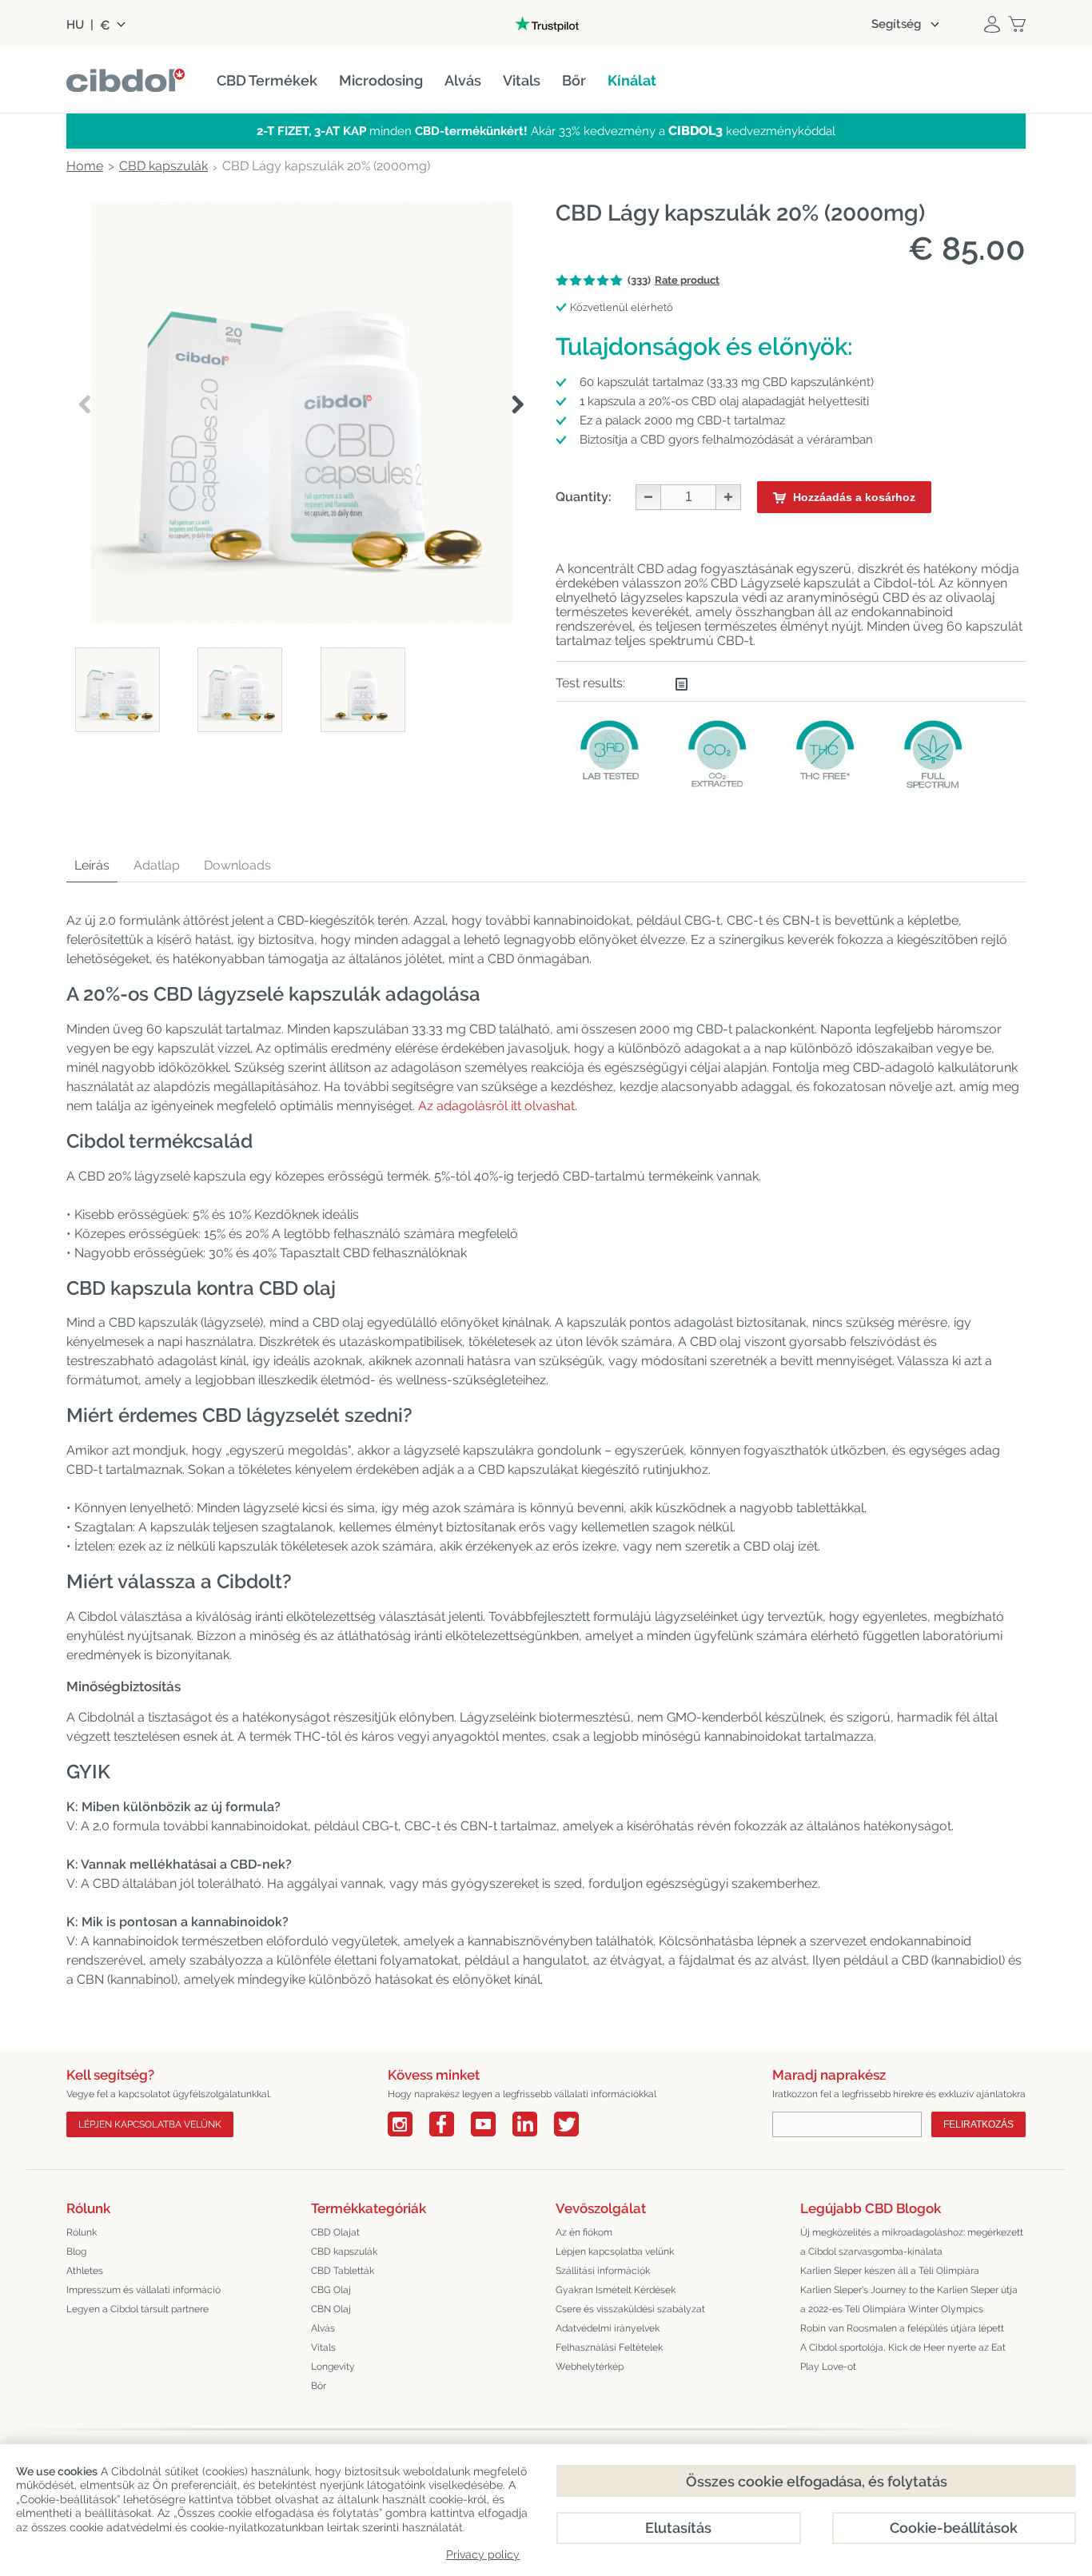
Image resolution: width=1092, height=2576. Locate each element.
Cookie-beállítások (954, 2528)
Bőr (319, 2386)
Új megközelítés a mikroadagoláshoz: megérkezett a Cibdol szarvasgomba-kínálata (912, 2242)
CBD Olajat (335, 2232)
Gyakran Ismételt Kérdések (616, 2290)
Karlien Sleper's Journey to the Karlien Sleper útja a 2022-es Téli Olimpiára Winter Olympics (909, 2299)
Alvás (323, 2328)
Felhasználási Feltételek (609, 2347)
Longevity (333, 2367)
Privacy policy (483, 2554)
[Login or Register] (992, 24)
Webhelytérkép (590, 2367)
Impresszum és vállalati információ (143, 2290)
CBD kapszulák (344, 2252)
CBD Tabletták (343, 2271)
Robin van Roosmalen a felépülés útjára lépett (902, 2328)
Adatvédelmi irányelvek (608, 2328)
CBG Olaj (331, 2290)
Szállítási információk (603, 2271)
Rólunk (82, 2232)
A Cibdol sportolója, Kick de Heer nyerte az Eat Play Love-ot (903, 2357)
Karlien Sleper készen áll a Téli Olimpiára (890, 2271)
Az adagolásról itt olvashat (496, 1106)
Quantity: (584, 497)
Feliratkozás (978, 2124)
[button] (518, 405)
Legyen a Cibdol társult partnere (137, 2309)
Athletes (85, 2271)
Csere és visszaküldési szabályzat (630, 2309)
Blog (76, 2252)
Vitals (323, 2347)
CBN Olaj (331, 2309)
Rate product (687, 280)
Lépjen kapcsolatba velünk (150, 2124)
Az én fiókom (584, 2232)
